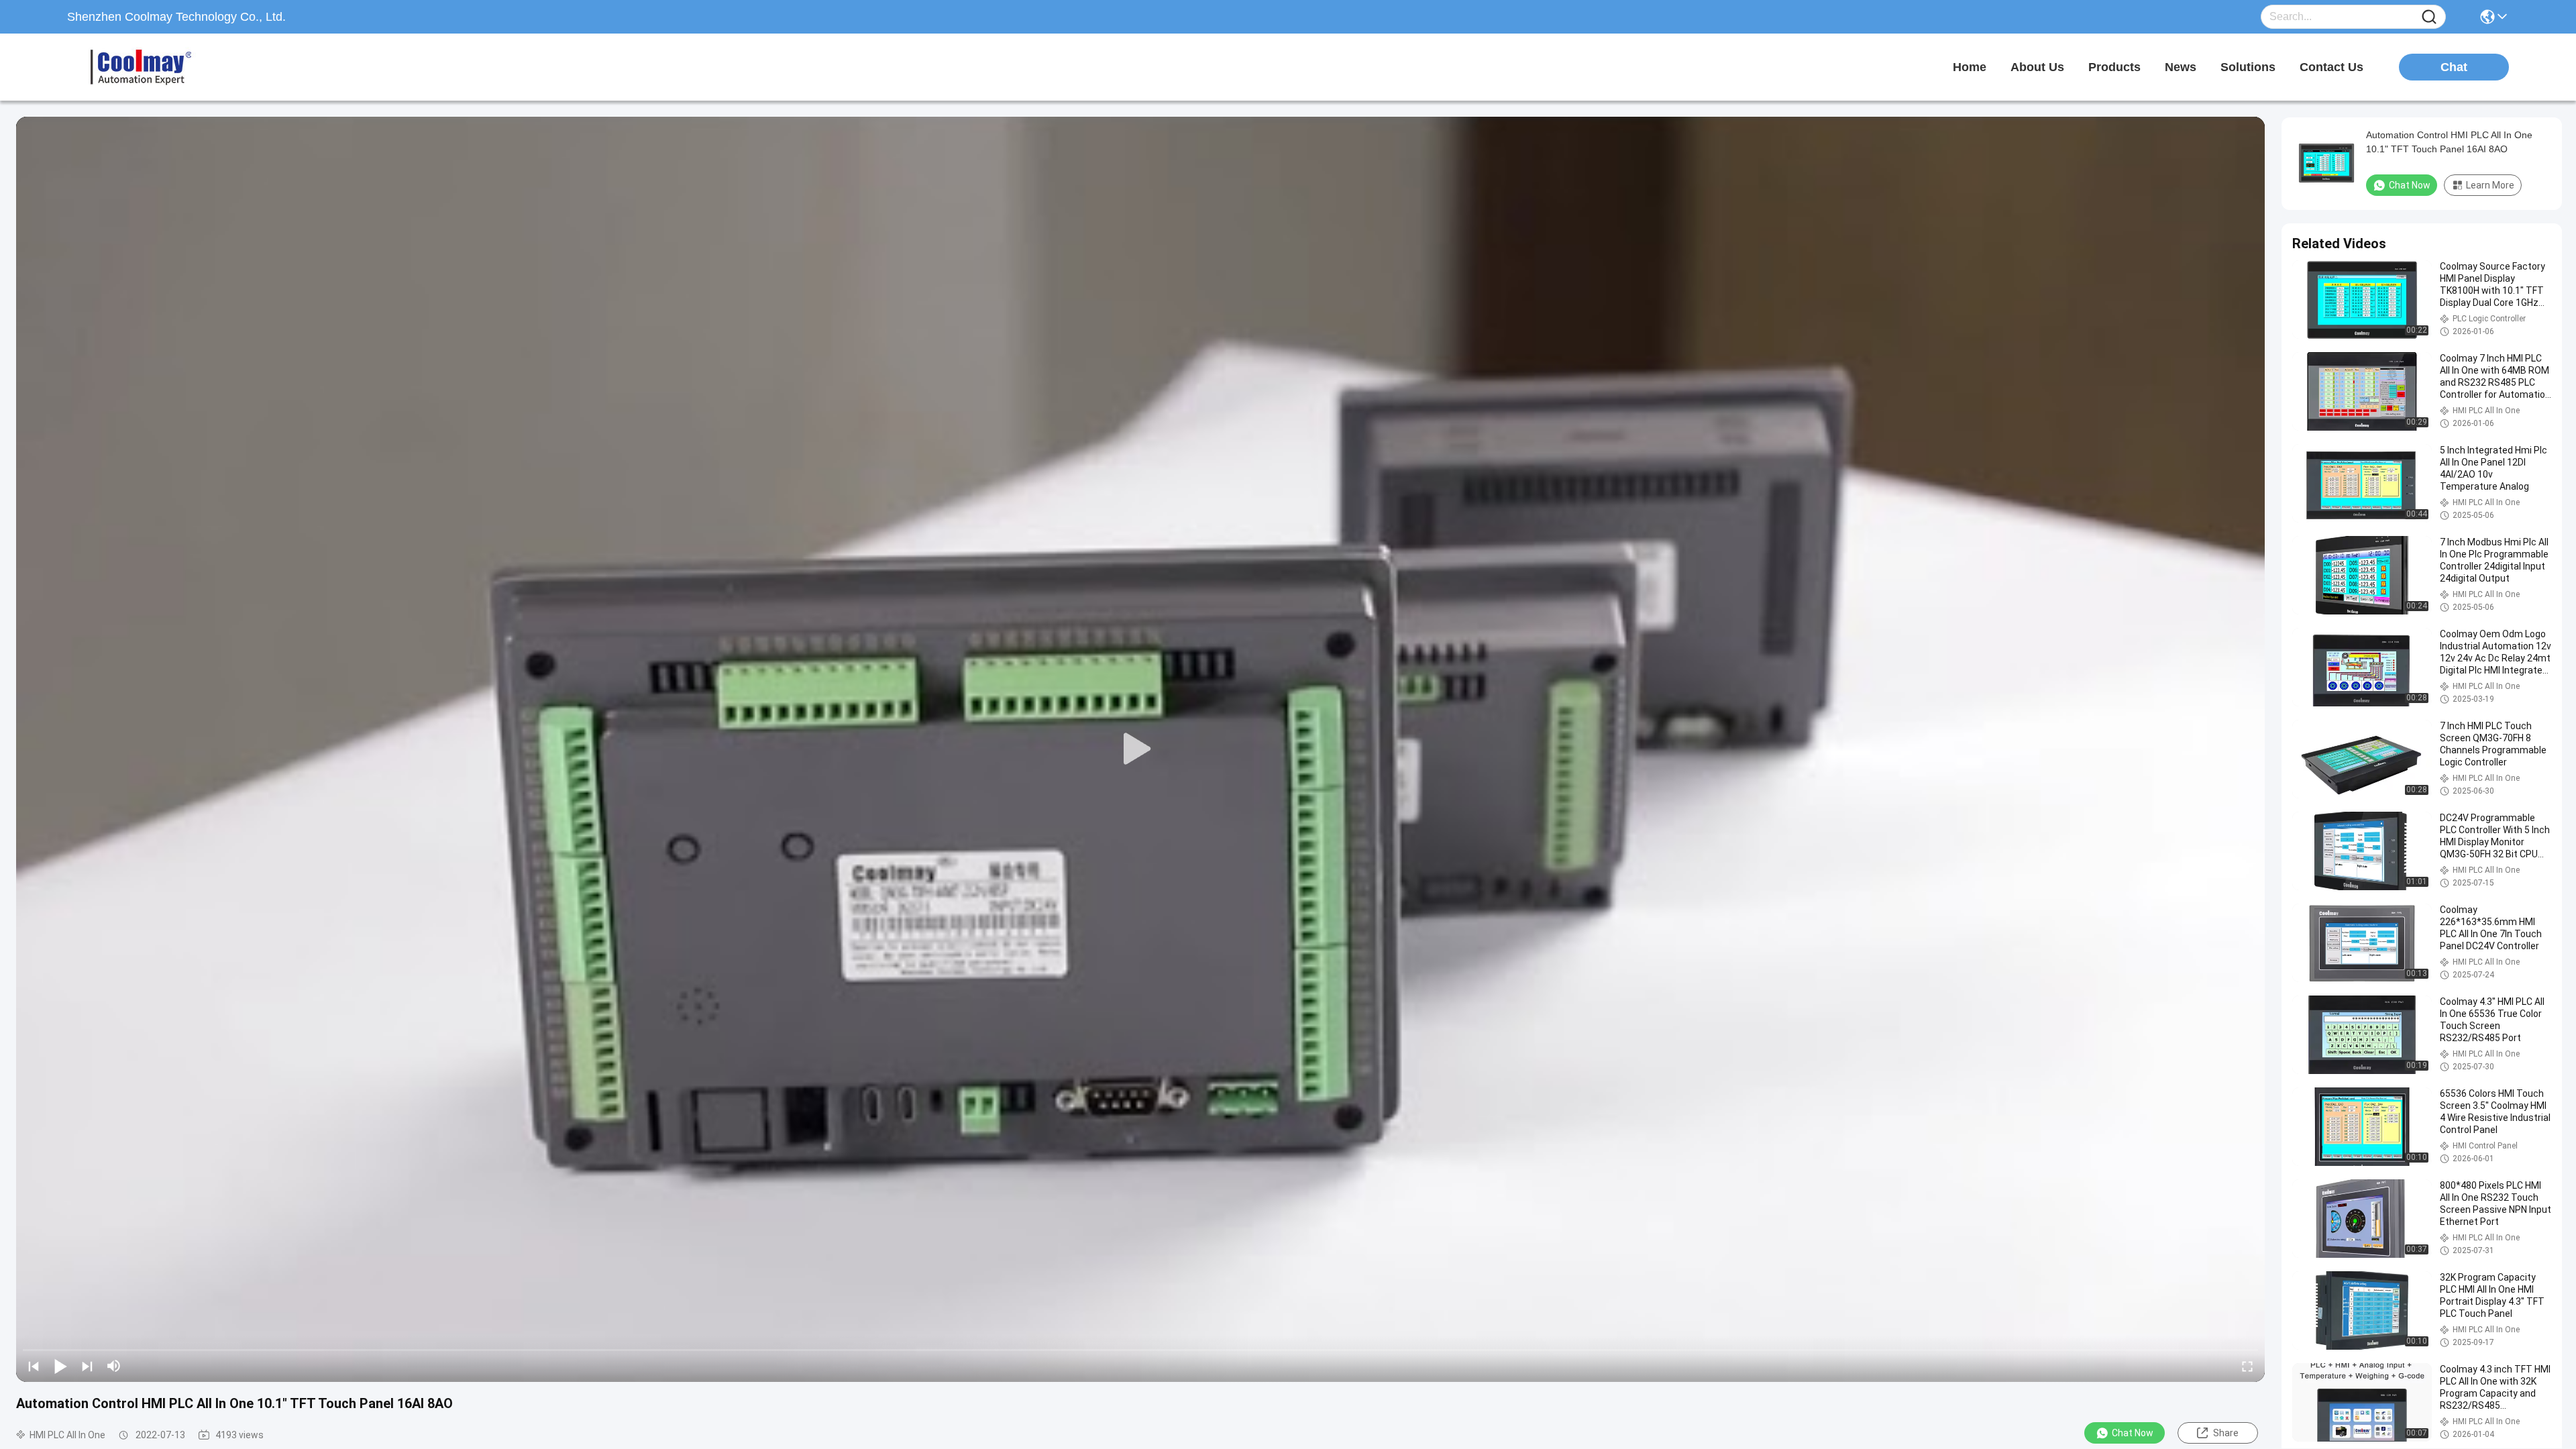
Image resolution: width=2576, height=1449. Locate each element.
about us (2037, 67)
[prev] (34, 1366)
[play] (1140, 749)
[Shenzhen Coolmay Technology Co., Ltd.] (141, 67)
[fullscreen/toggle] (2247, 1366)
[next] (87, 1366)
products (2114, 67)
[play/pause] (60, 1366)
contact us (2331, 67)
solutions (2248, 67)
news (2181, 67)
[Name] (2429, 17)
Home (1970, 67)
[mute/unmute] (114, 1366)
